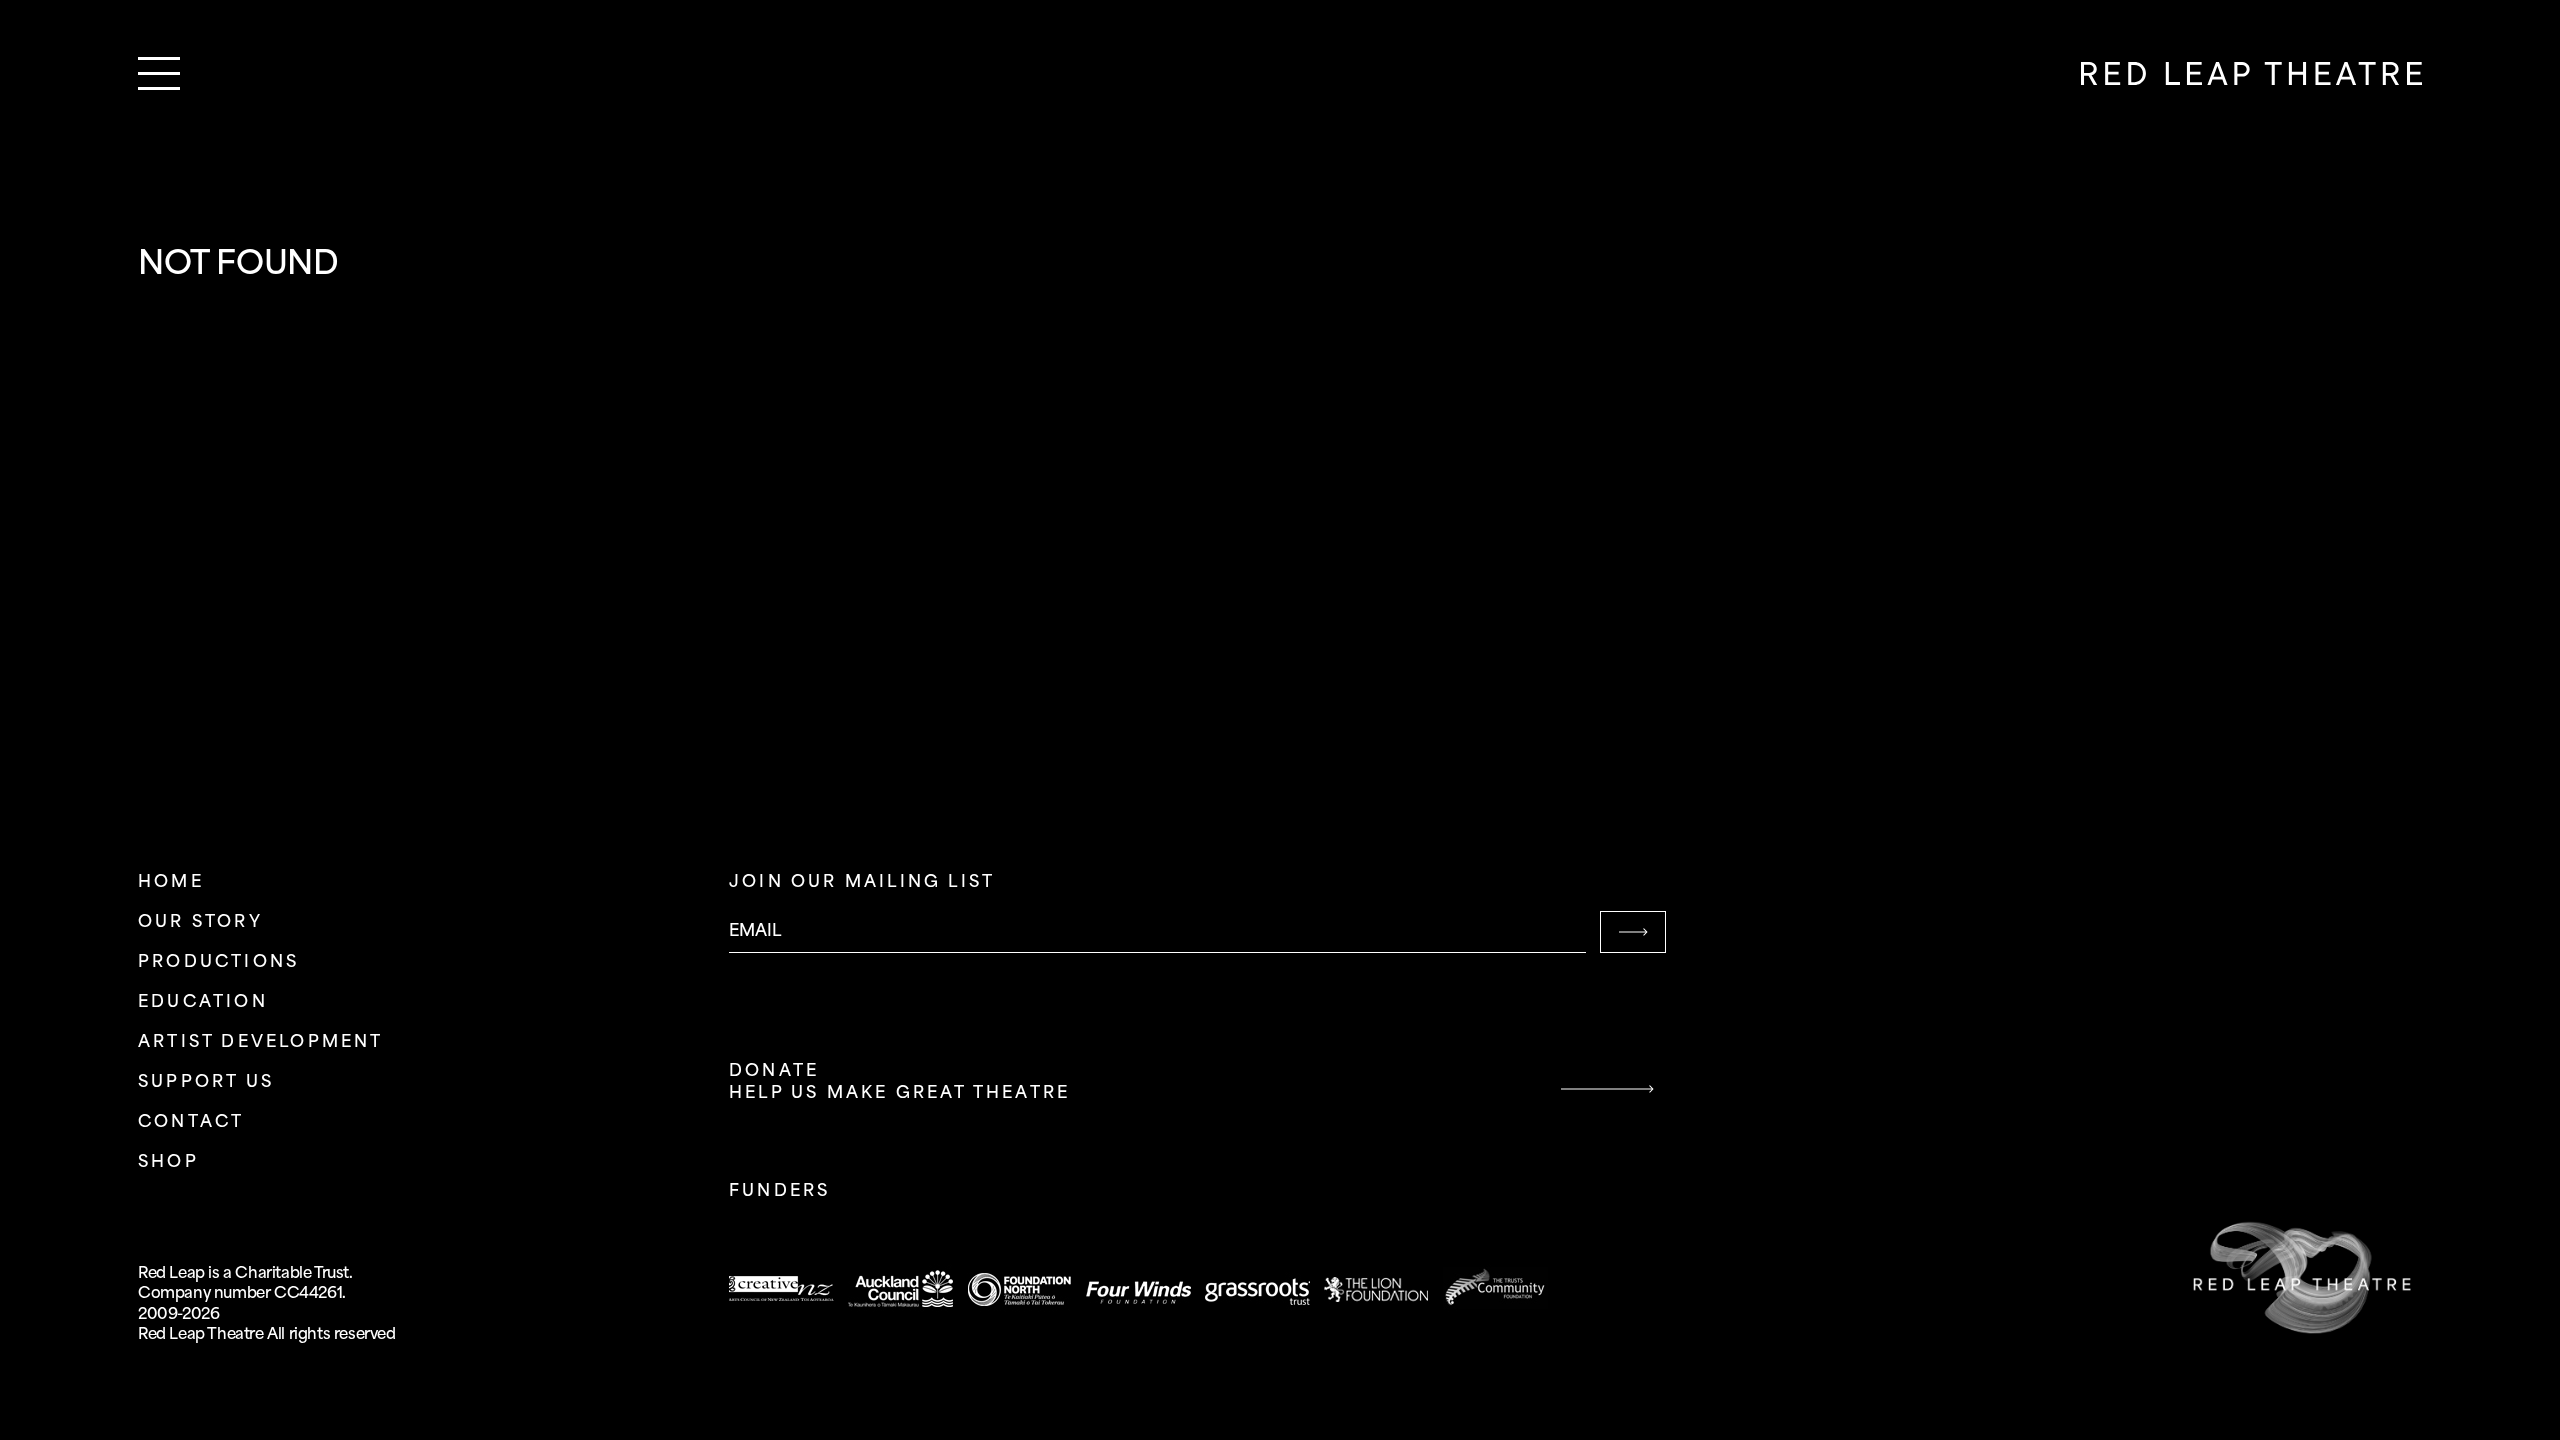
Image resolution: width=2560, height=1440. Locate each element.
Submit (1633, 932)
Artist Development (261, 1042)
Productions (218, 962)
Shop (168, 1162)
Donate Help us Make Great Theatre (899, 1082)
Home (171, 882)
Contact (191, 1122)
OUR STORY (200, 922)
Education (203, 1002)
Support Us (206, 1082)
